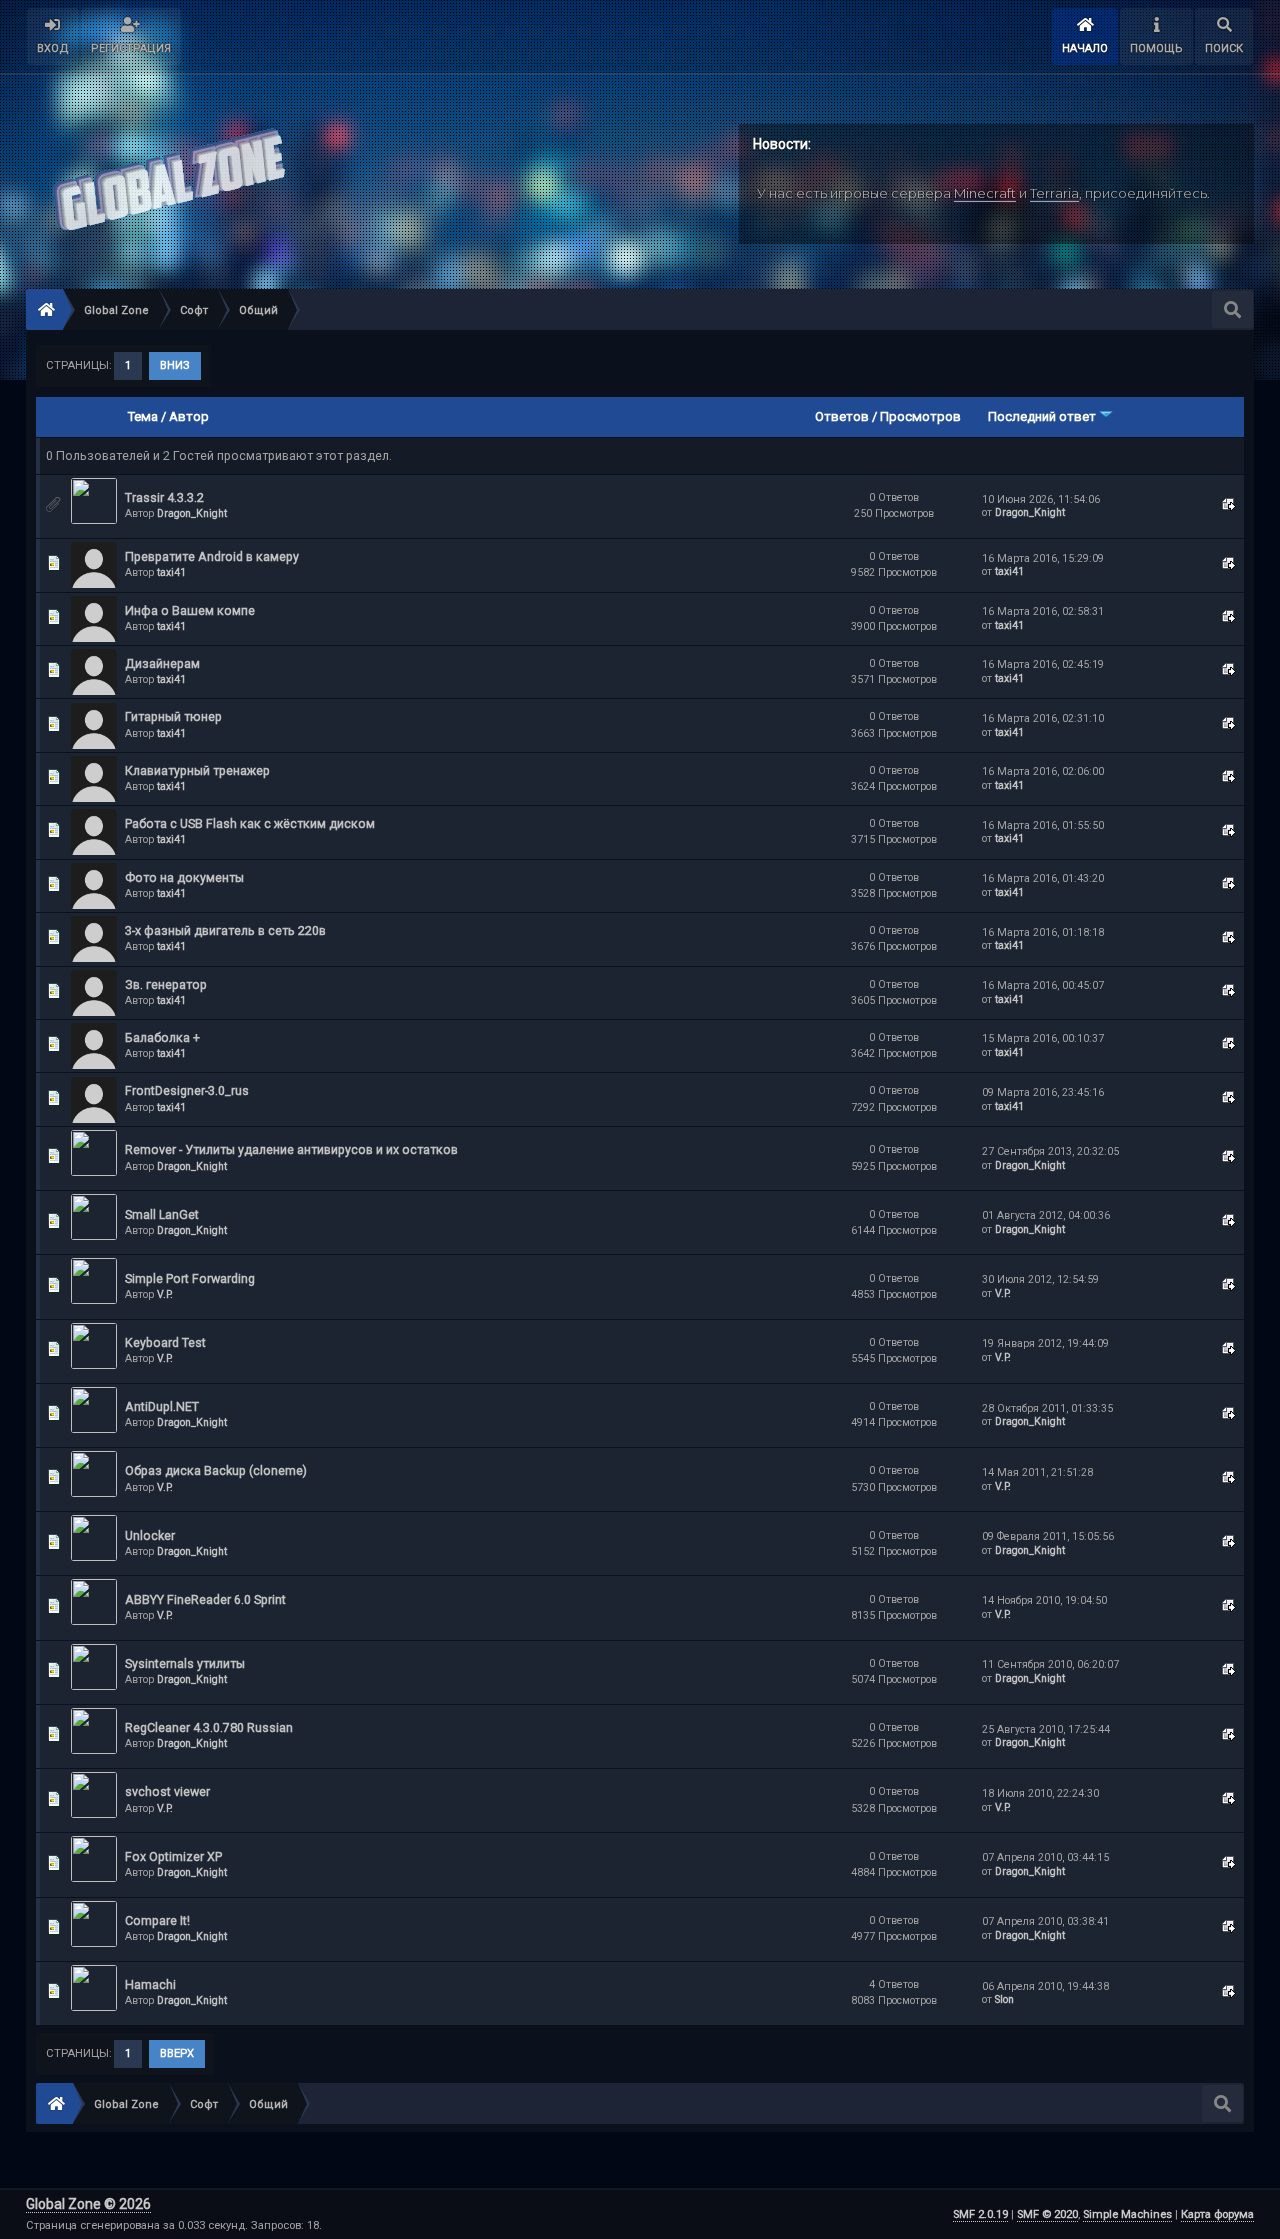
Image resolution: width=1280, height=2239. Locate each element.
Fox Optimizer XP (173, 1856)
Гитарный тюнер (173, 716)
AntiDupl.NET (162, 1406)
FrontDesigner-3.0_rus (187, 1090)
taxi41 (171, 572)
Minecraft (985, 193)
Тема (143, 416)
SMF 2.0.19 (980, 2214)
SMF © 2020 (1047, 2214)
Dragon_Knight (192, 513)
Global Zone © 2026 (88, 2204)
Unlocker (150, 1535)
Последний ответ (1043, 416)
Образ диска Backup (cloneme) (216, 1470)
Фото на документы (184, 877)
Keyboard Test (165, 1342)
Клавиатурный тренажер (197, 770)
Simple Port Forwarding (190, 1278)
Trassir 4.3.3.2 (164, 497)
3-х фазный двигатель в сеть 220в (225, 930)
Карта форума (1217, 2214)
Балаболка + (162, 1037)
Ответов (842, 416)
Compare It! (157, 1920)
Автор (189, 416)
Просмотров (920, 416)
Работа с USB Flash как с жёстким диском (250, 823)
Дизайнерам (162, 663)
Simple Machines (1127, 2214)
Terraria (1054, 193)
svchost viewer (167, 1791)
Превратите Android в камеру (212, 556)
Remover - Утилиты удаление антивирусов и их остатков (291, 1149)
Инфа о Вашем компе (190, 610)
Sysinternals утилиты (185, 1663)
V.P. (165, 1294)
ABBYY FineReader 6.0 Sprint (205, 1599)
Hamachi (150, 1984)
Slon (1004, 1999)
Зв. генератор (166, 984)
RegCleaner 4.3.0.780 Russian (209, 1727)
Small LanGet (162, 1214)
